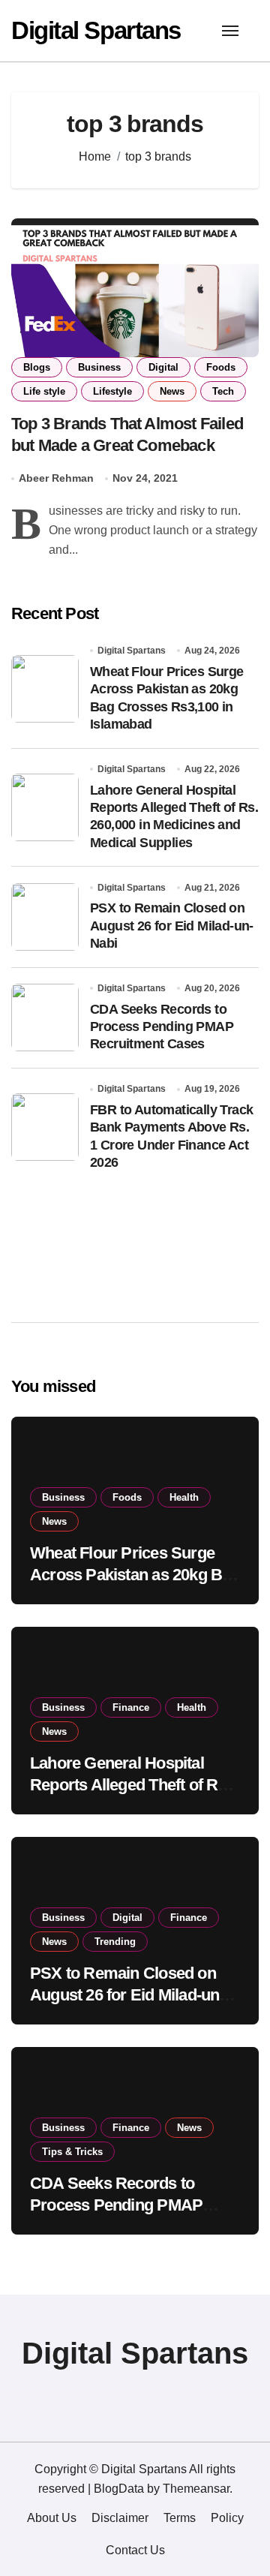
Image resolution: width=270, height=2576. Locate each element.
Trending (115, 1942)
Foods (221, 367)
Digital (163, 367)
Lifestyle (112, 391)
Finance (131, 1707)
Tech (223, 391)
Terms (180, 2518)
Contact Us (135, 2550)
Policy (227, 2518)
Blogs (37, 367)
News (172, 391)
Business (99, 367)
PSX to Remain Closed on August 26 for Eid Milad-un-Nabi (172, 926)
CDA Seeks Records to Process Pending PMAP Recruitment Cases (162, 1027)
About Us (52, 2518)
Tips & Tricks (72, 2152)
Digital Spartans (96, 30)
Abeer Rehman (56, 478)
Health (184, 1497)
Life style (44, 391)
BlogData (119, 2489)
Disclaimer (120, 2518)
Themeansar (196, 2489)
